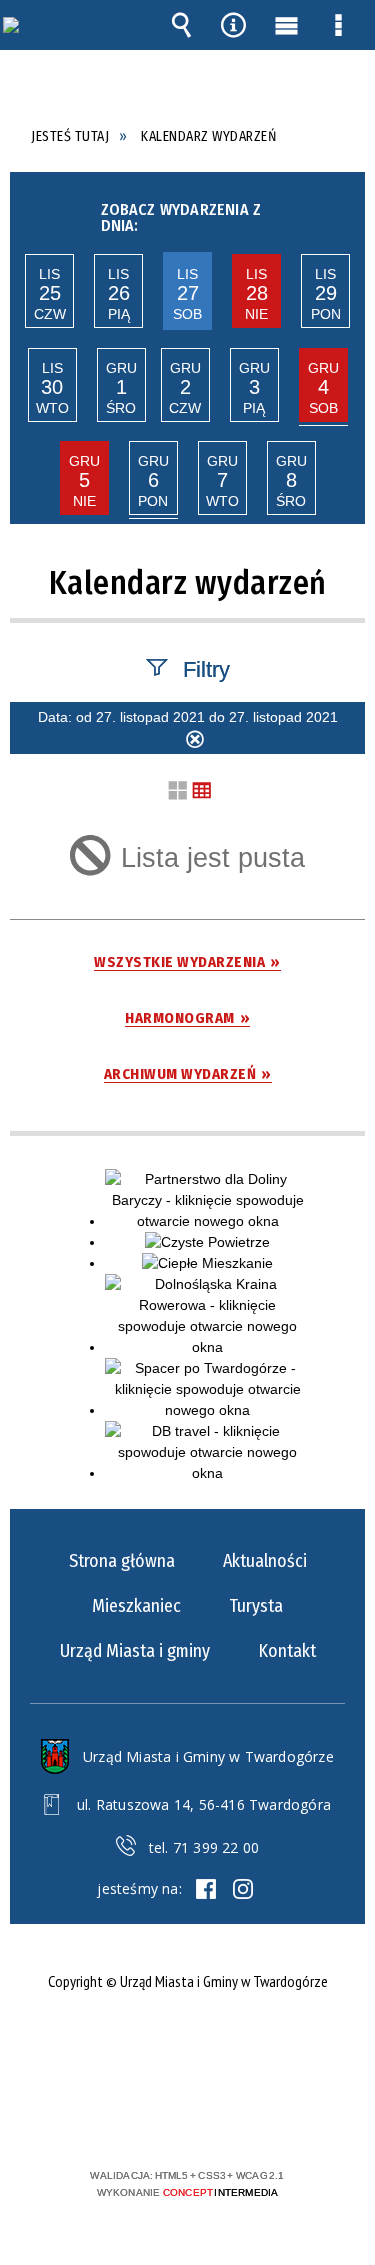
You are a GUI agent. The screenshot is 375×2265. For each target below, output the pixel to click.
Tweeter (243, 1889)
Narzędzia (234, 25)
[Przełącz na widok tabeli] (202, 791)
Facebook (206, 1889)
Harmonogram (180, 1018)
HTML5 (156, 2117)
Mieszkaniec (136, 1606)
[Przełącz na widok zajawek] (178, 791)
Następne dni (343, 212)
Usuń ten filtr (195, 742)
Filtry (206, 668)
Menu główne (286, 25)
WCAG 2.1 (249, 2116)
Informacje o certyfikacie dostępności (187, 2046)
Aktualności (265, 1561)
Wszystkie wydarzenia (179, 962)
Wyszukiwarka (181, 25)
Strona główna (122, 1561)
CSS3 (186, 2117)
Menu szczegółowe (339, 25)
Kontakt (287, 1651)
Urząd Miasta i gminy (135, 1651)
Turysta (256, 1606)
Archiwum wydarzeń (180, 1074)
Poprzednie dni (29, 212)
